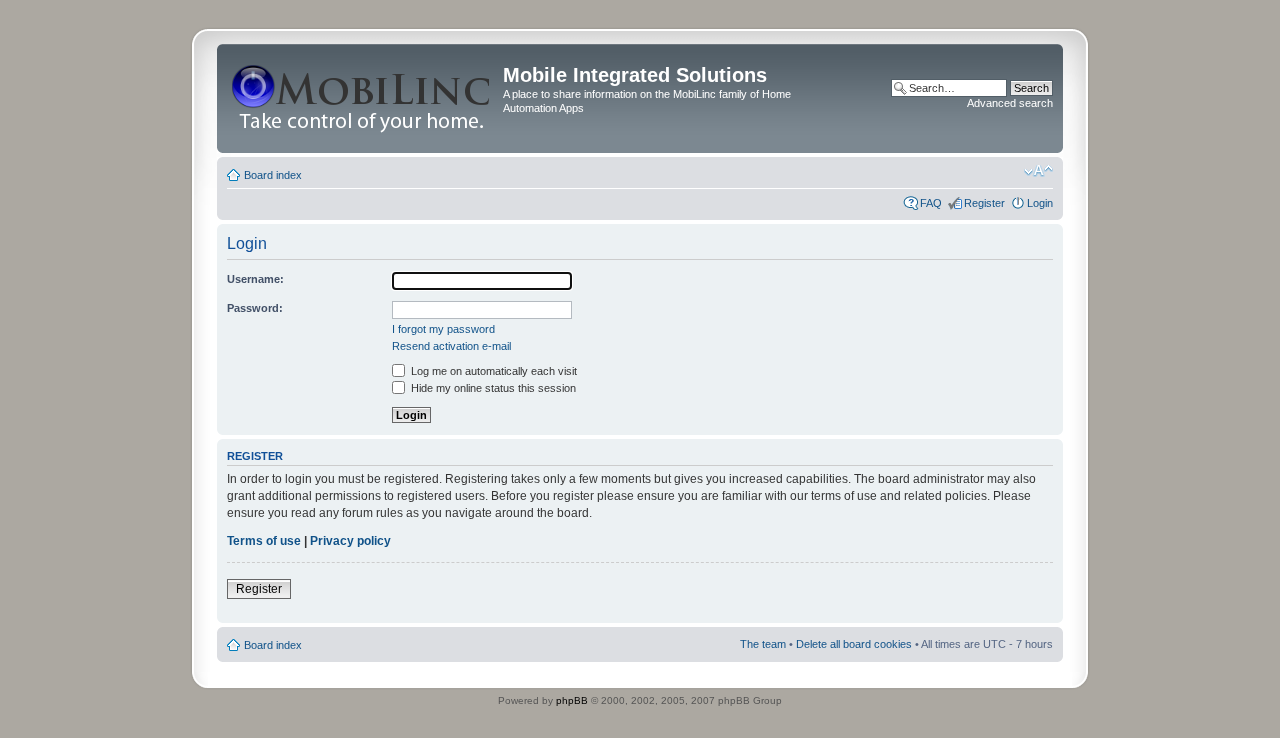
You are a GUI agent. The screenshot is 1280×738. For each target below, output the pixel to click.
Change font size (1038, 171)
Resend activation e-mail (451, 346)
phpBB (572, 700)
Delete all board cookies (854, 644)
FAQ (931, 203)
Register (984, 203)
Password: (255, 308)
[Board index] (362, 98)
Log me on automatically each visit (492, 371)
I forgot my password (443, 329)
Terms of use (264, 541)
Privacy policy (350, 541)
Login (1040, 203)
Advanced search (1010, 103)
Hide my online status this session (492, 388)
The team (763, 644)
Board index (273, 175)
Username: (255, 279)
